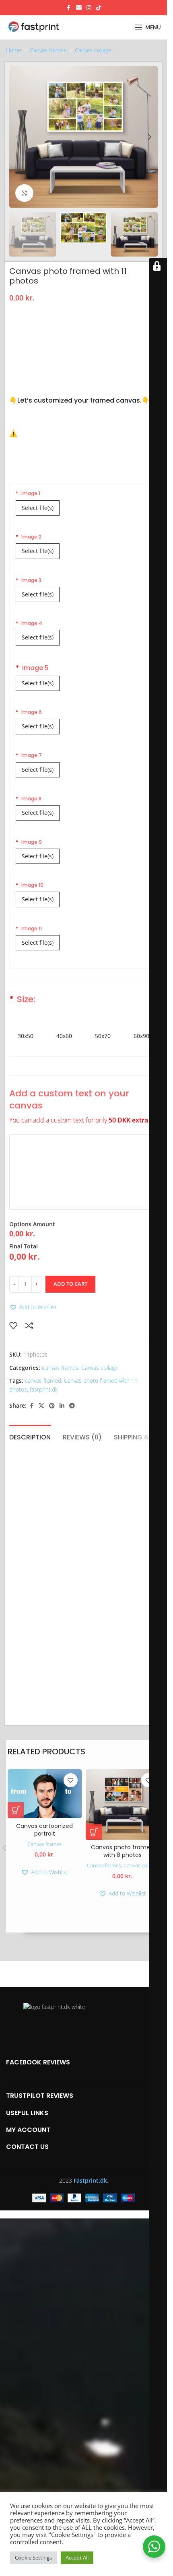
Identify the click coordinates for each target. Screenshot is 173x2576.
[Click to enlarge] (24, 193)
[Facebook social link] (69, 8)
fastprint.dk (44, 1389)
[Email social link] (79, 8)
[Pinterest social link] (52, 1406)
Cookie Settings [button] (33, 2557)
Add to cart (70, 1284)
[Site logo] (38, 27)
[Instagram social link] (89, 8)
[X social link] (41, 1406)
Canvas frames (48, 50)
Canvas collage (93, 50)
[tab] (30, 1436)
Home (14, 50)
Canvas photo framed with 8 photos (122, 1851)
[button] (17, 137)
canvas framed (43, 1381)
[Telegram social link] (72, 1406)
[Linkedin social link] (62, 1406)
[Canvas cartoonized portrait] (45, 1794)
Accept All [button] (77, 2557)
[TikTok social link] (99, 8)
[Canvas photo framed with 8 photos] (123, 1805)
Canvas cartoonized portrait (44, 1830)
